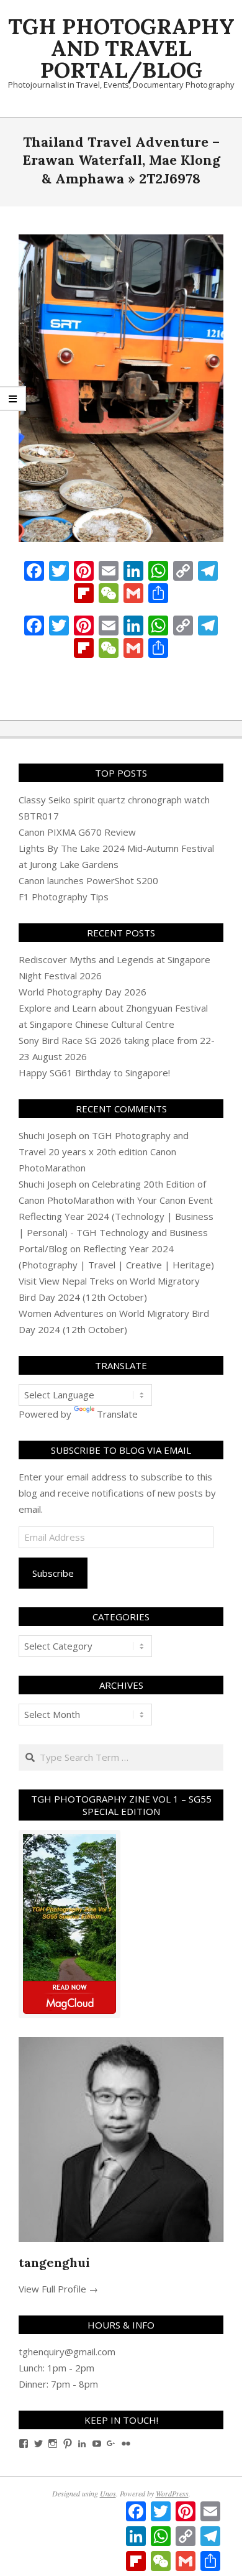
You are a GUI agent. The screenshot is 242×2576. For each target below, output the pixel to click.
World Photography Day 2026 (83, 992)
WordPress (172, 2493)
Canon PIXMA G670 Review (77, 832)
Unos (108, 2493)
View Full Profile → (58, 2289)
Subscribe (53, 1573)
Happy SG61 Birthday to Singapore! (94, 1073)
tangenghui (54, 2262)
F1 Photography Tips (64, 897)
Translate (117, 1414)
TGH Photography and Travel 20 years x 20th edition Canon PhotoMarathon (104, 1152)
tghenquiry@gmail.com (67, 2352)
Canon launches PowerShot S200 (88, 880)
